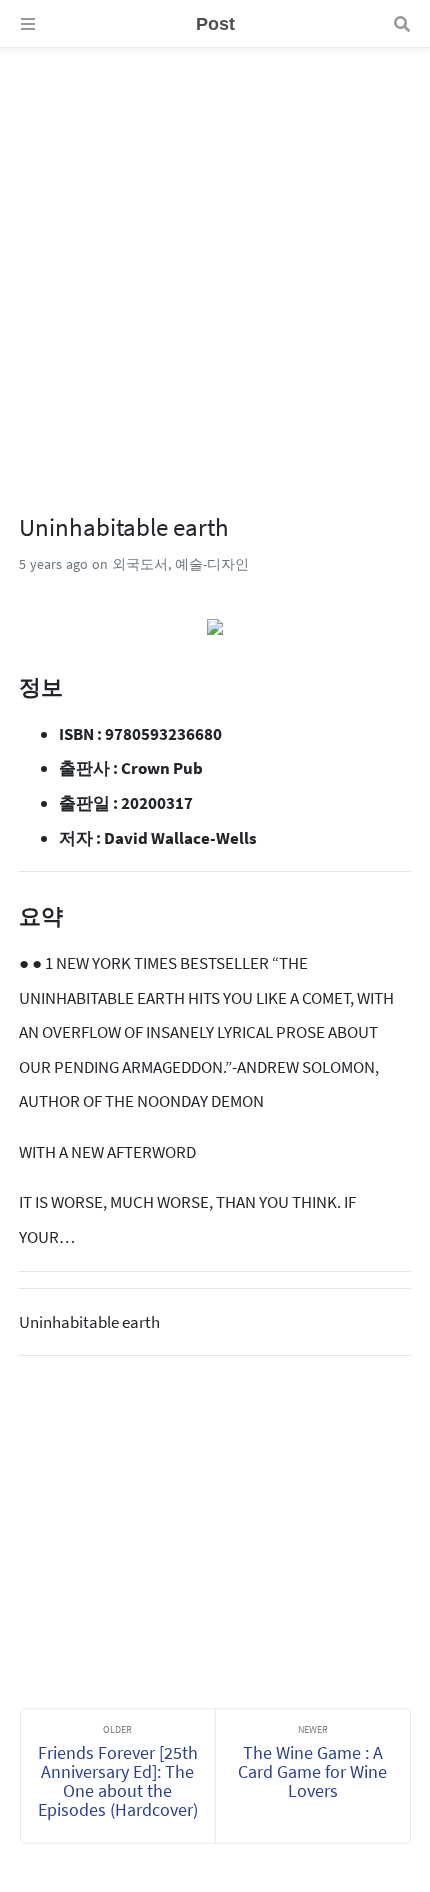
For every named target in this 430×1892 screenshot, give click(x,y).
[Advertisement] (215, 263)
